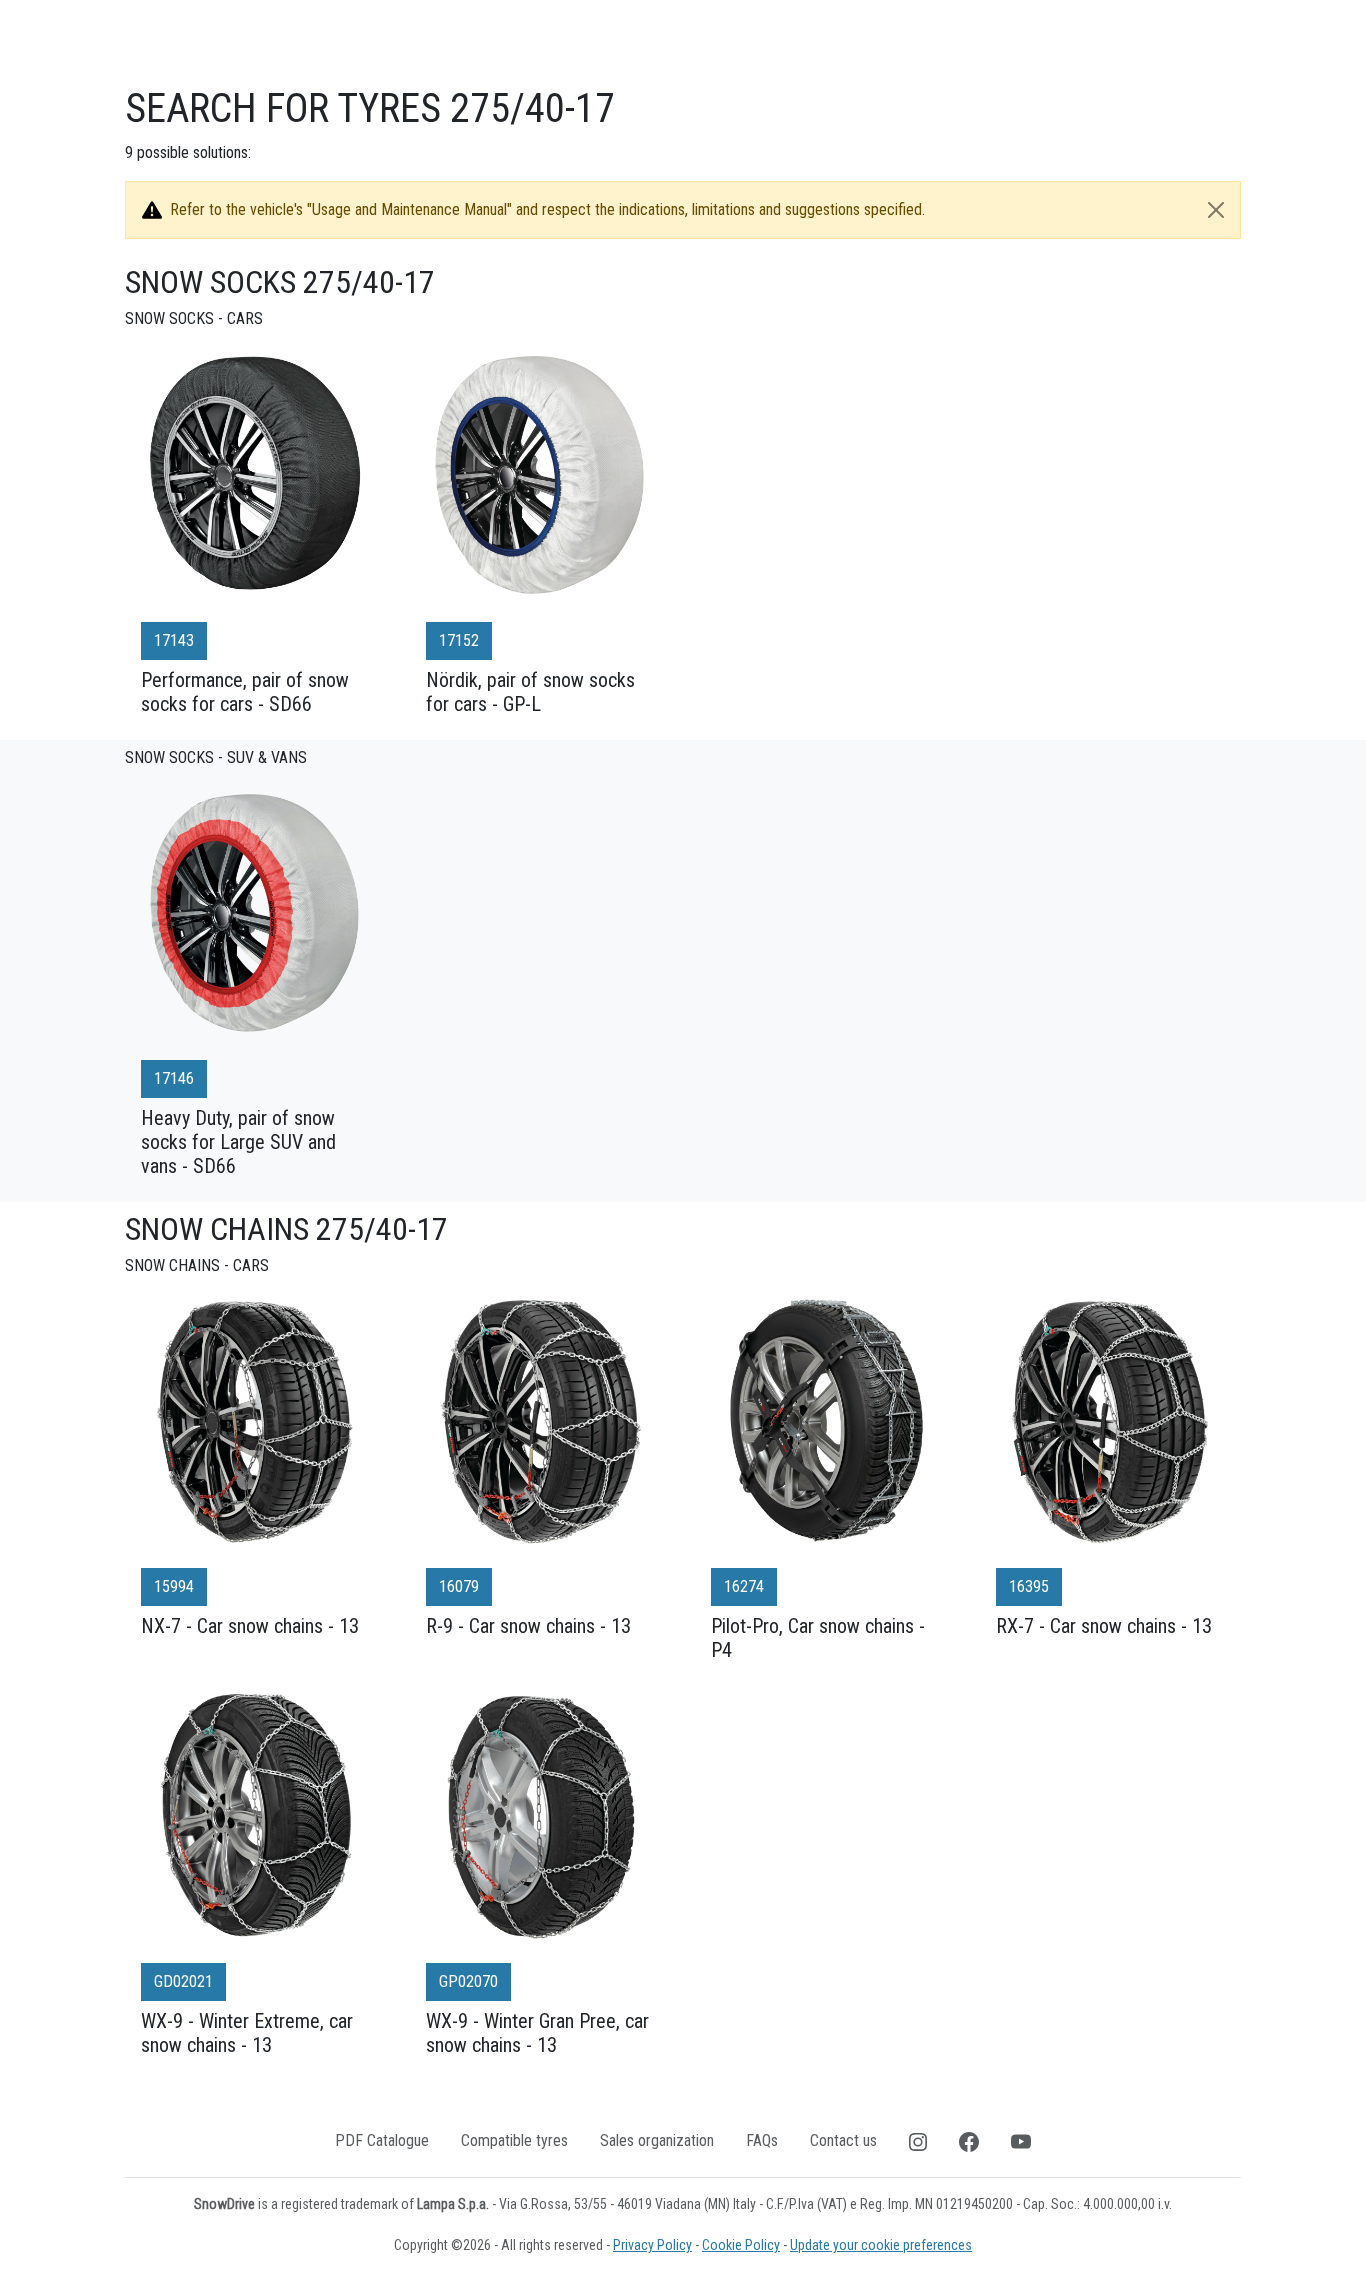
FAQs (762, 2140)
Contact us (843, 2140)
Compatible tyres (514, 2140)
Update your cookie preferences (881, 2245)
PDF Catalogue (382, 2140)
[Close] (1216, 210)
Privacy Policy (652, 2245)
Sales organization (657, 2140)
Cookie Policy (741, 2245)
